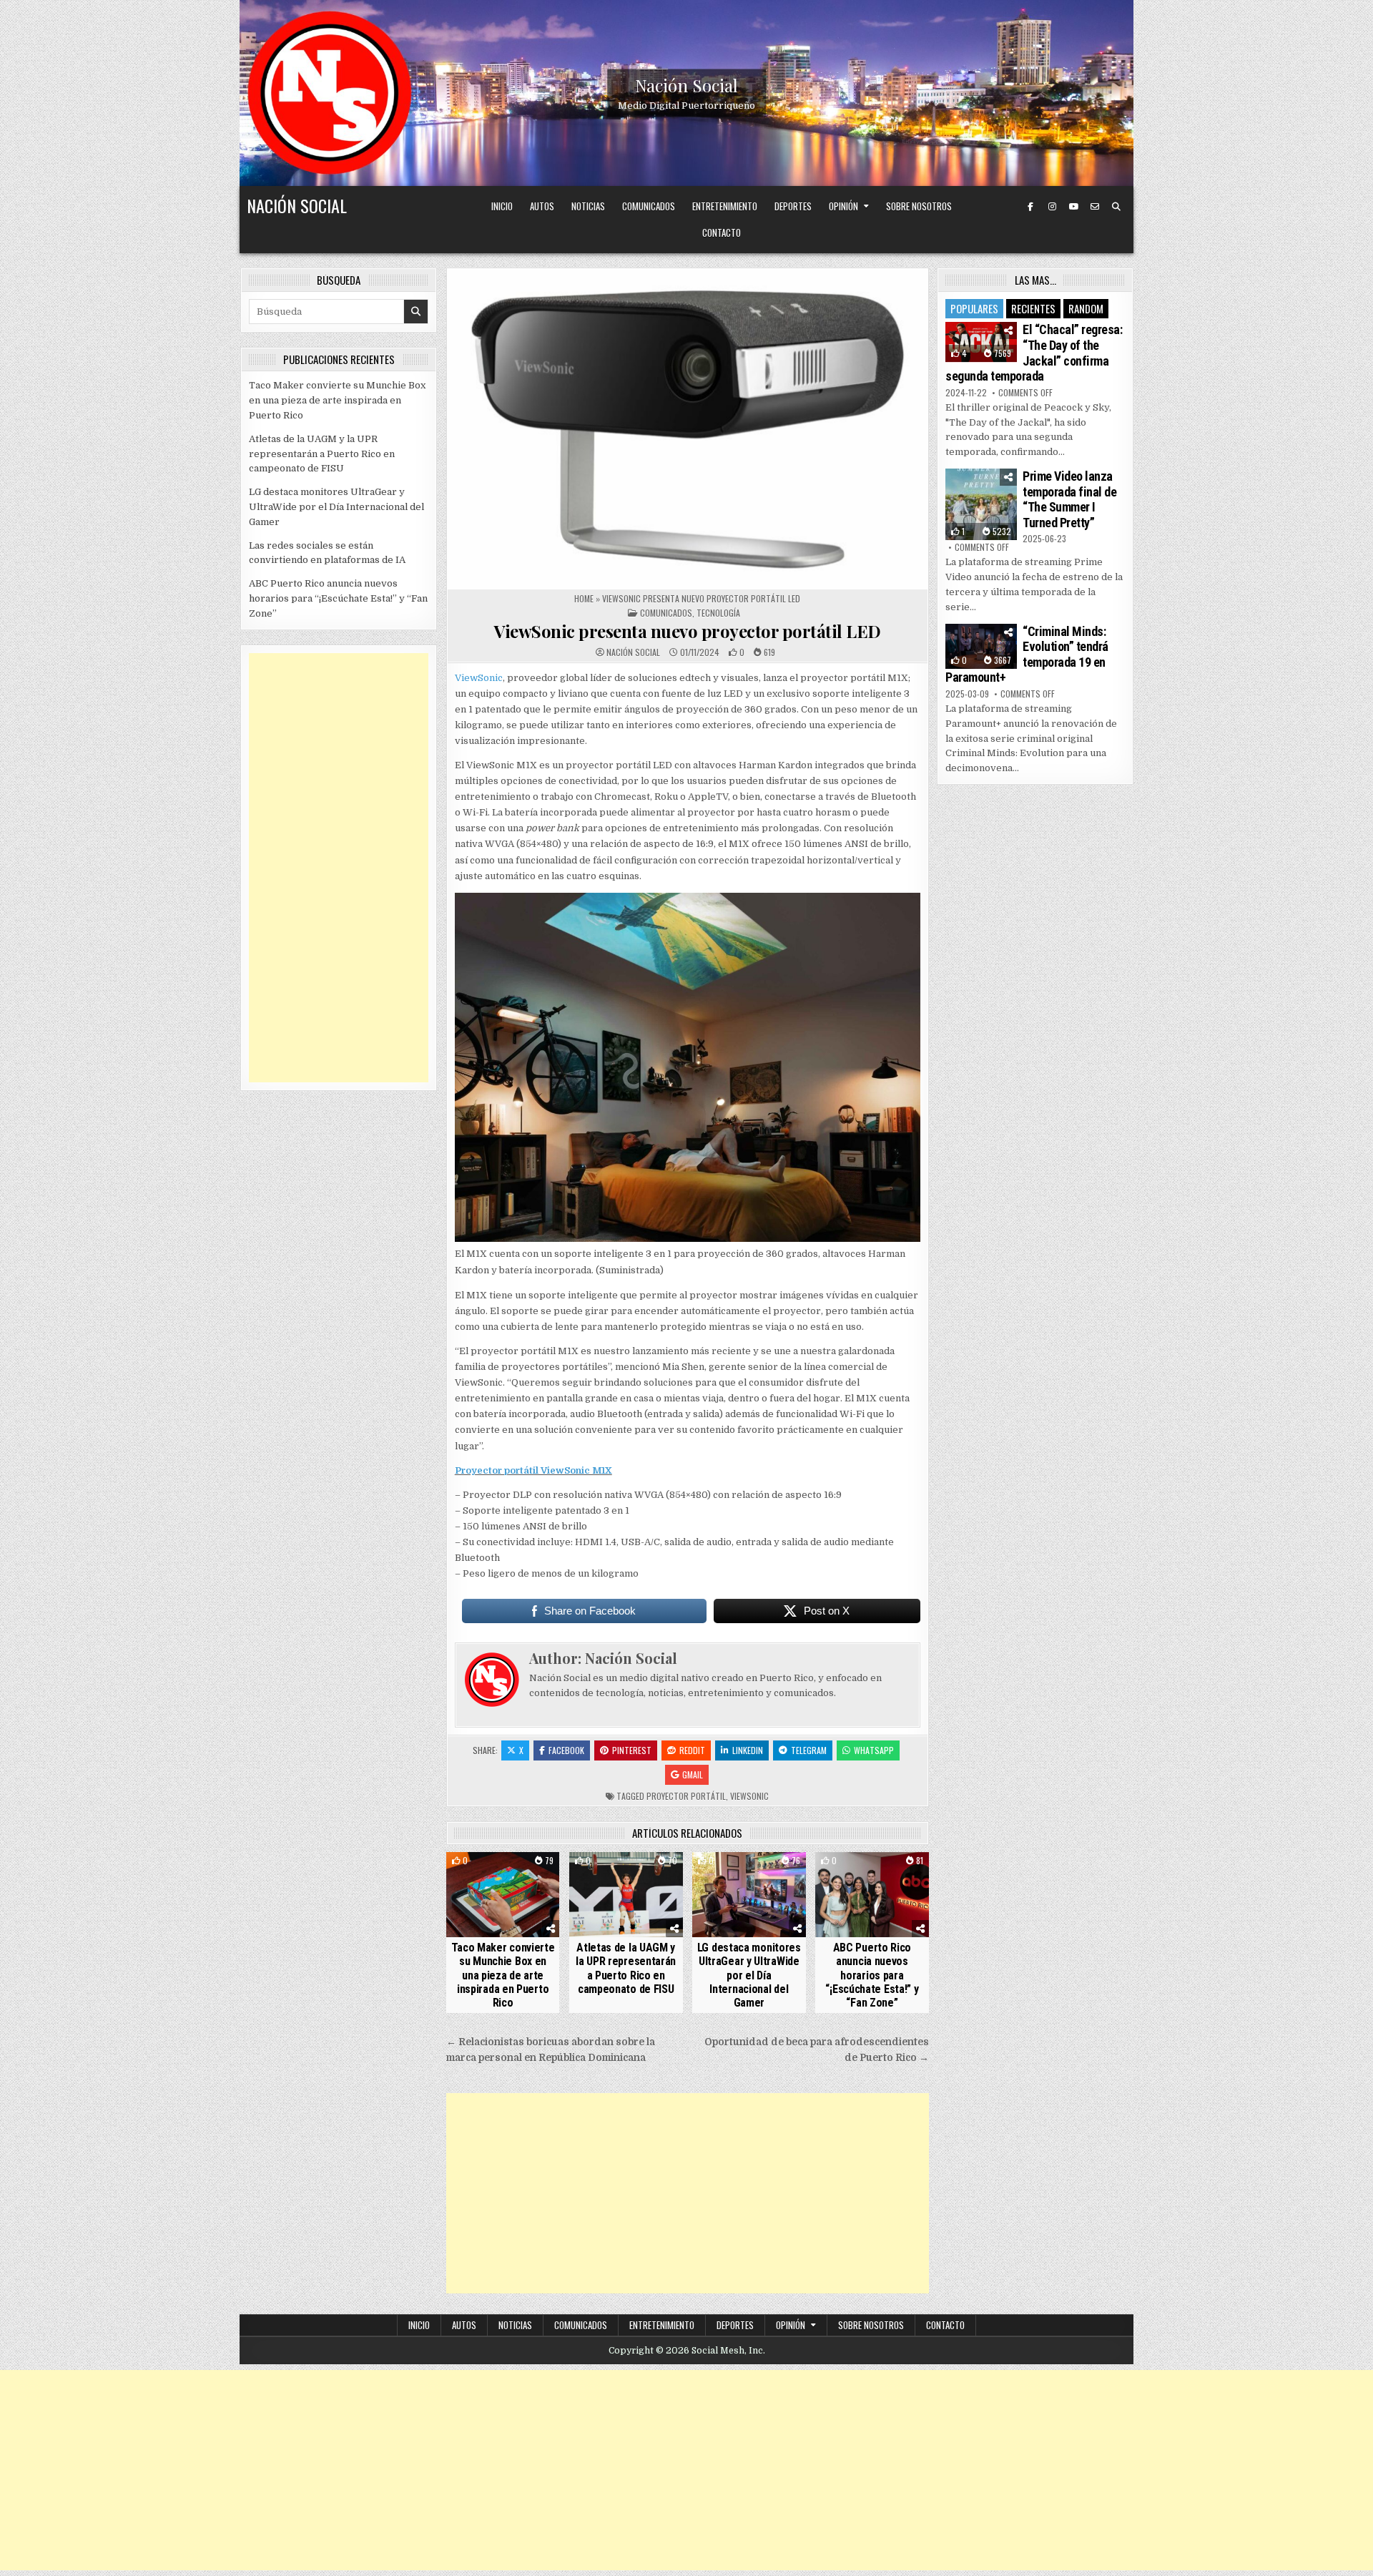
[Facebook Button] (1030, 207)
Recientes (1033, 308)
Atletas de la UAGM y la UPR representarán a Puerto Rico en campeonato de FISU (626, 1968)
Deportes (793, 206)
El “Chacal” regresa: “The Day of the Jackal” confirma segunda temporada (1034, 353)
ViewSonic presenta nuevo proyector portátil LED (688, 631)
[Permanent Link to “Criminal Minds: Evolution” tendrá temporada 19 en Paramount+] (981, 646)
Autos (542, 206)
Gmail (693, 1774)
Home (584, 598)
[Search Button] (1116, 207)
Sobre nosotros (919, 206)
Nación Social (686, 85)
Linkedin (748, 1750)
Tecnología (718, 613)
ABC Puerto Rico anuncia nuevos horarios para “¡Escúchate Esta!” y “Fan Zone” (872, 1975)
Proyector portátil (686, 1796)
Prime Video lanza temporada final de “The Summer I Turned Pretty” (1069, 499)
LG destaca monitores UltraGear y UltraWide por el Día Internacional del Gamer (749, 1975)
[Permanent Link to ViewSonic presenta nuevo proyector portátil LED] (688, 429)
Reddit (692, 1750)
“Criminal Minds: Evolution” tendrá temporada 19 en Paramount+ (1027, 655)
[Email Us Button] (1095, 207)
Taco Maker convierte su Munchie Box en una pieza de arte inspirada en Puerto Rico (503, 1975)
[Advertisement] (688, 2193)
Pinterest (632, 1750)
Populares (974, 308)
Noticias (588, 206)
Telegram (809, 1750)
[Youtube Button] (1073, 207)
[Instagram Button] (1052, 207)
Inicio (502, 206)
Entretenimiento (725, 206)
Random (1086, 308)
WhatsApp (874, 1750)
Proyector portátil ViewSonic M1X (533, 1470)
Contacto (722, 232)
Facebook (566, 1750)
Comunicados (649, 206)
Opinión (843, 206)
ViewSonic (479, 678)
